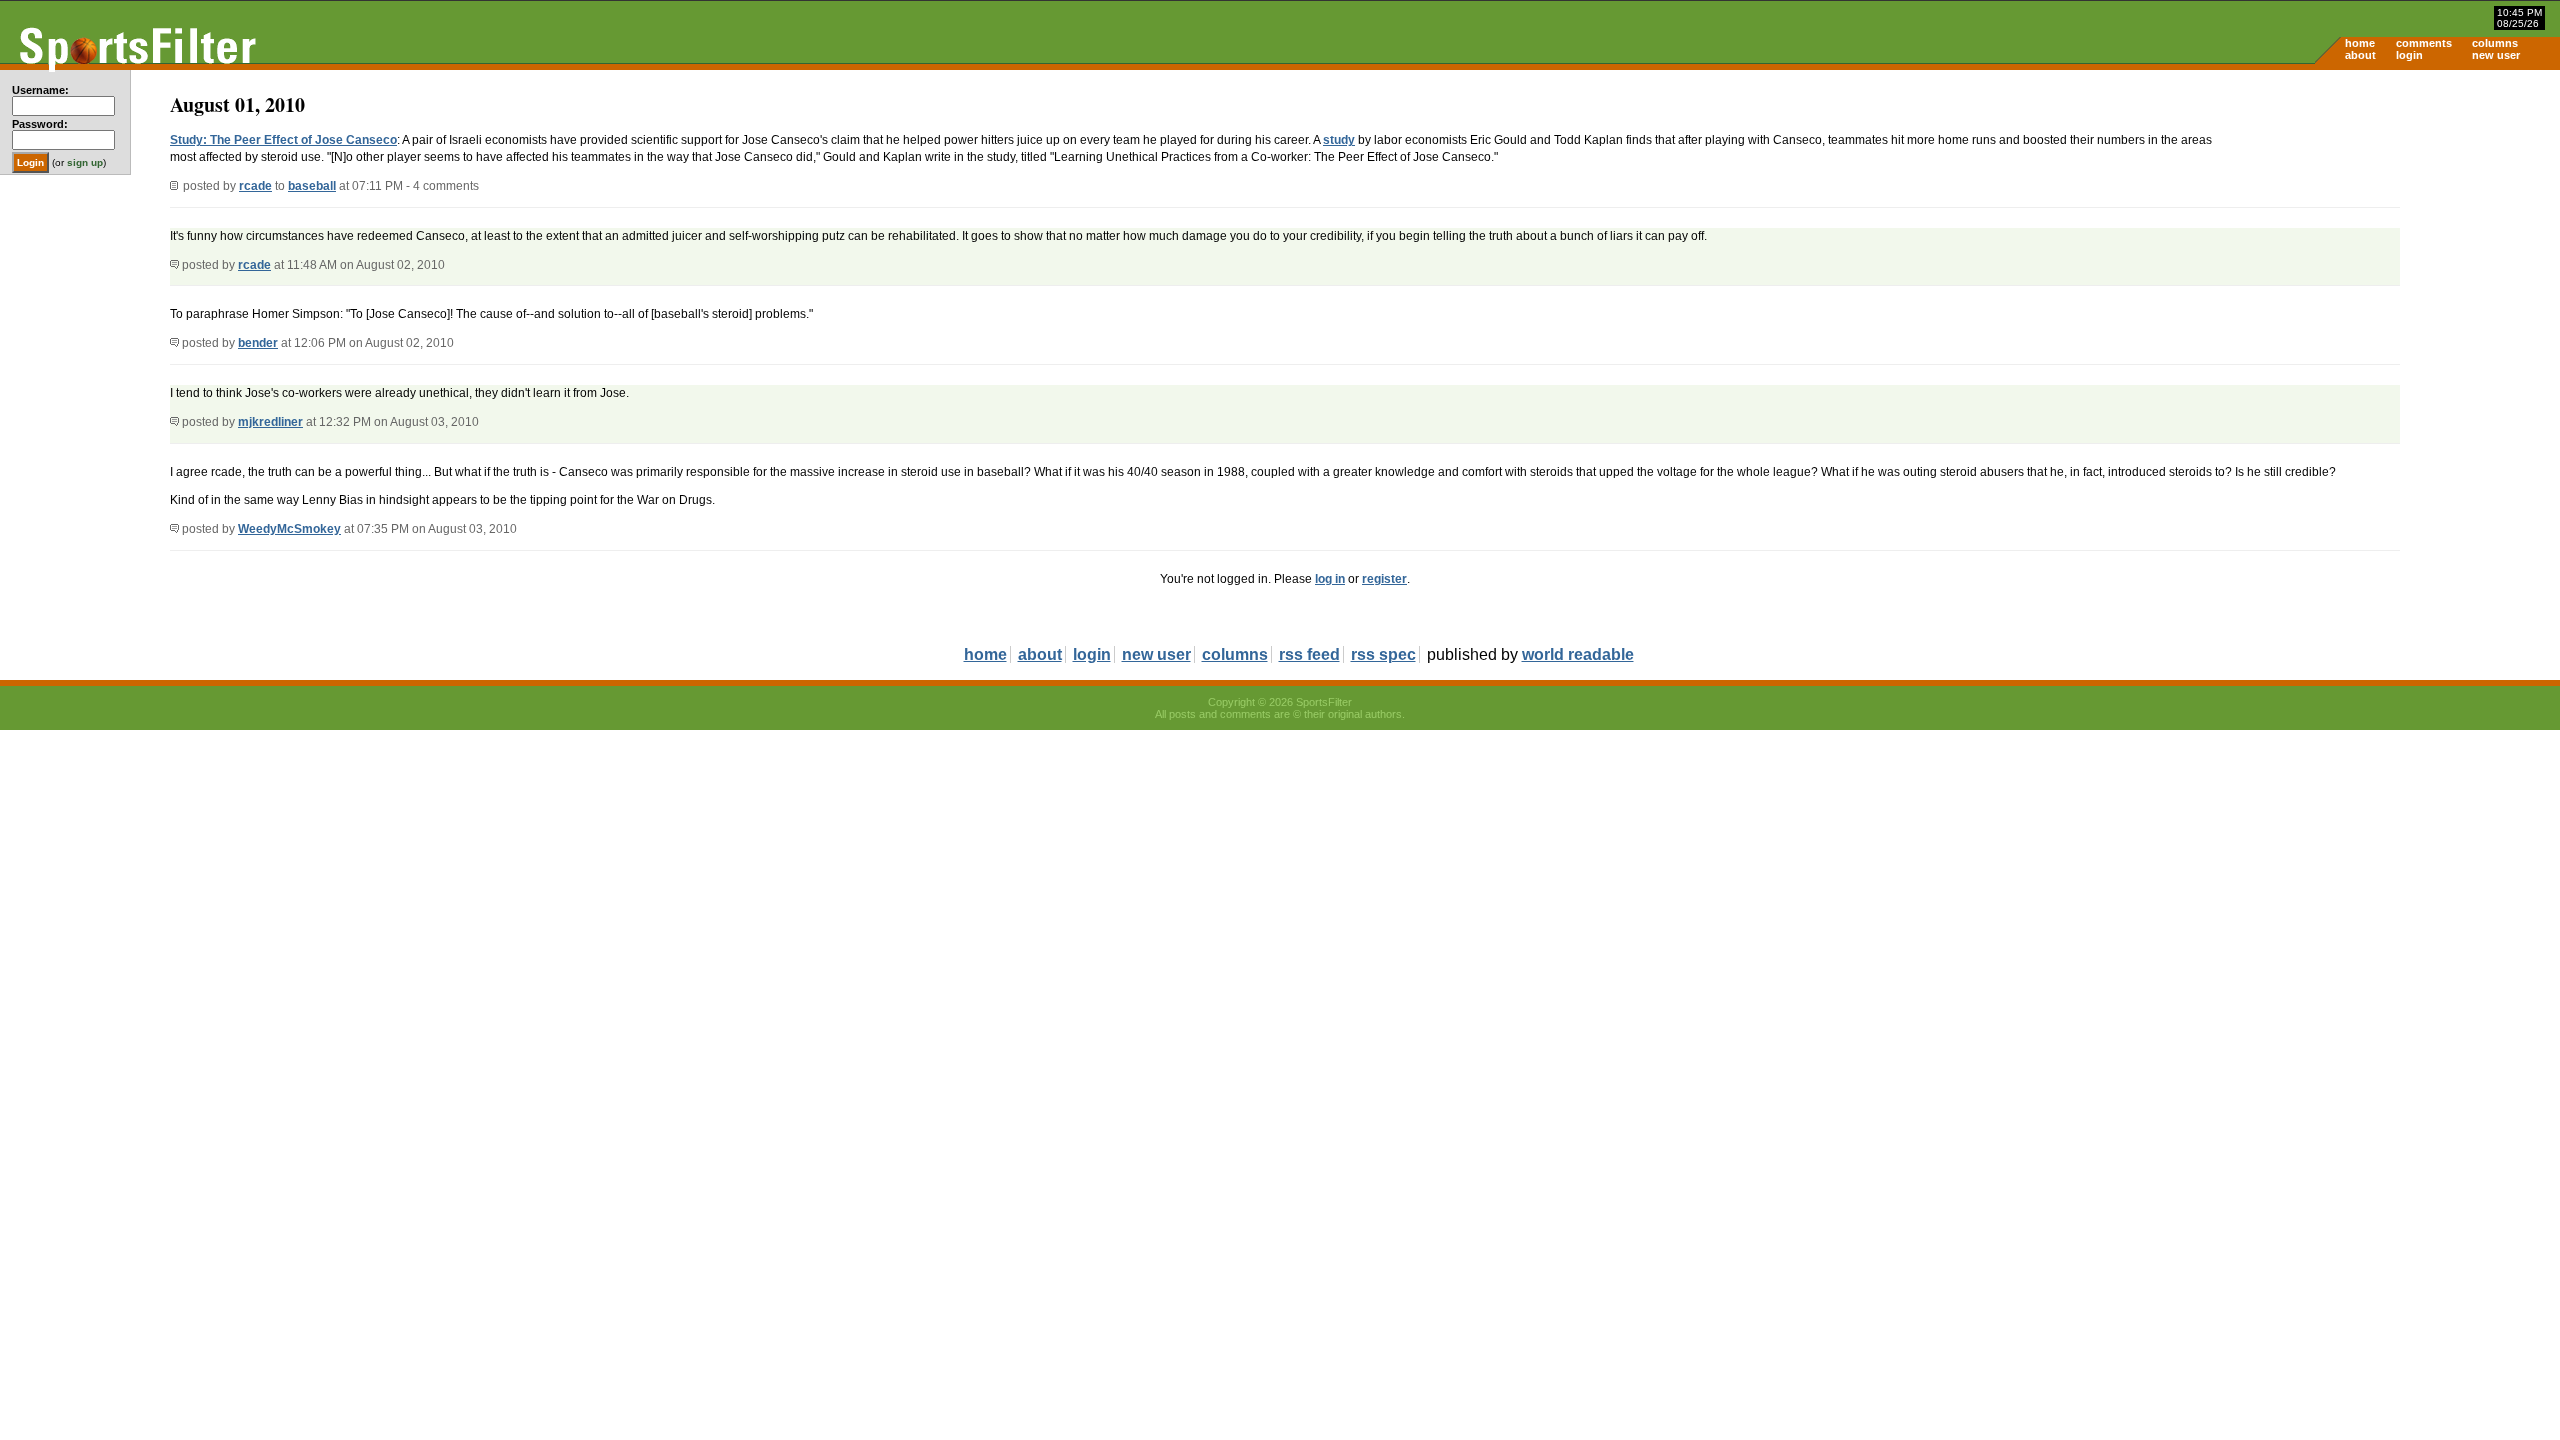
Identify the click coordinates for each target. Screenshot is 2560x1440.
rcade (255, 186)
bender (258, 343)
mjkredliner (270, 422)
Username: (40, 90)
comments (2424, 43)
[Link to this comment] (174, 265)
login (2409, 55)
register (1384, 579)
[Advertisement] (2390, 226)
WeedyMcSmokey (289, 529)
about (2360, 55)
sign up (85, 162)
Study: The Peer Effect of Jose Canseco (283, 140)
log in (1330, 579)
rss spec (1383, 654)
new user (2496, 55)
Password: (40, 124)
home (2360, 43)
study (1339, 140)
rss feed (1309, 654)
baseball (312, 186)
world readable (1578, 654)
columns (2495, 43)
